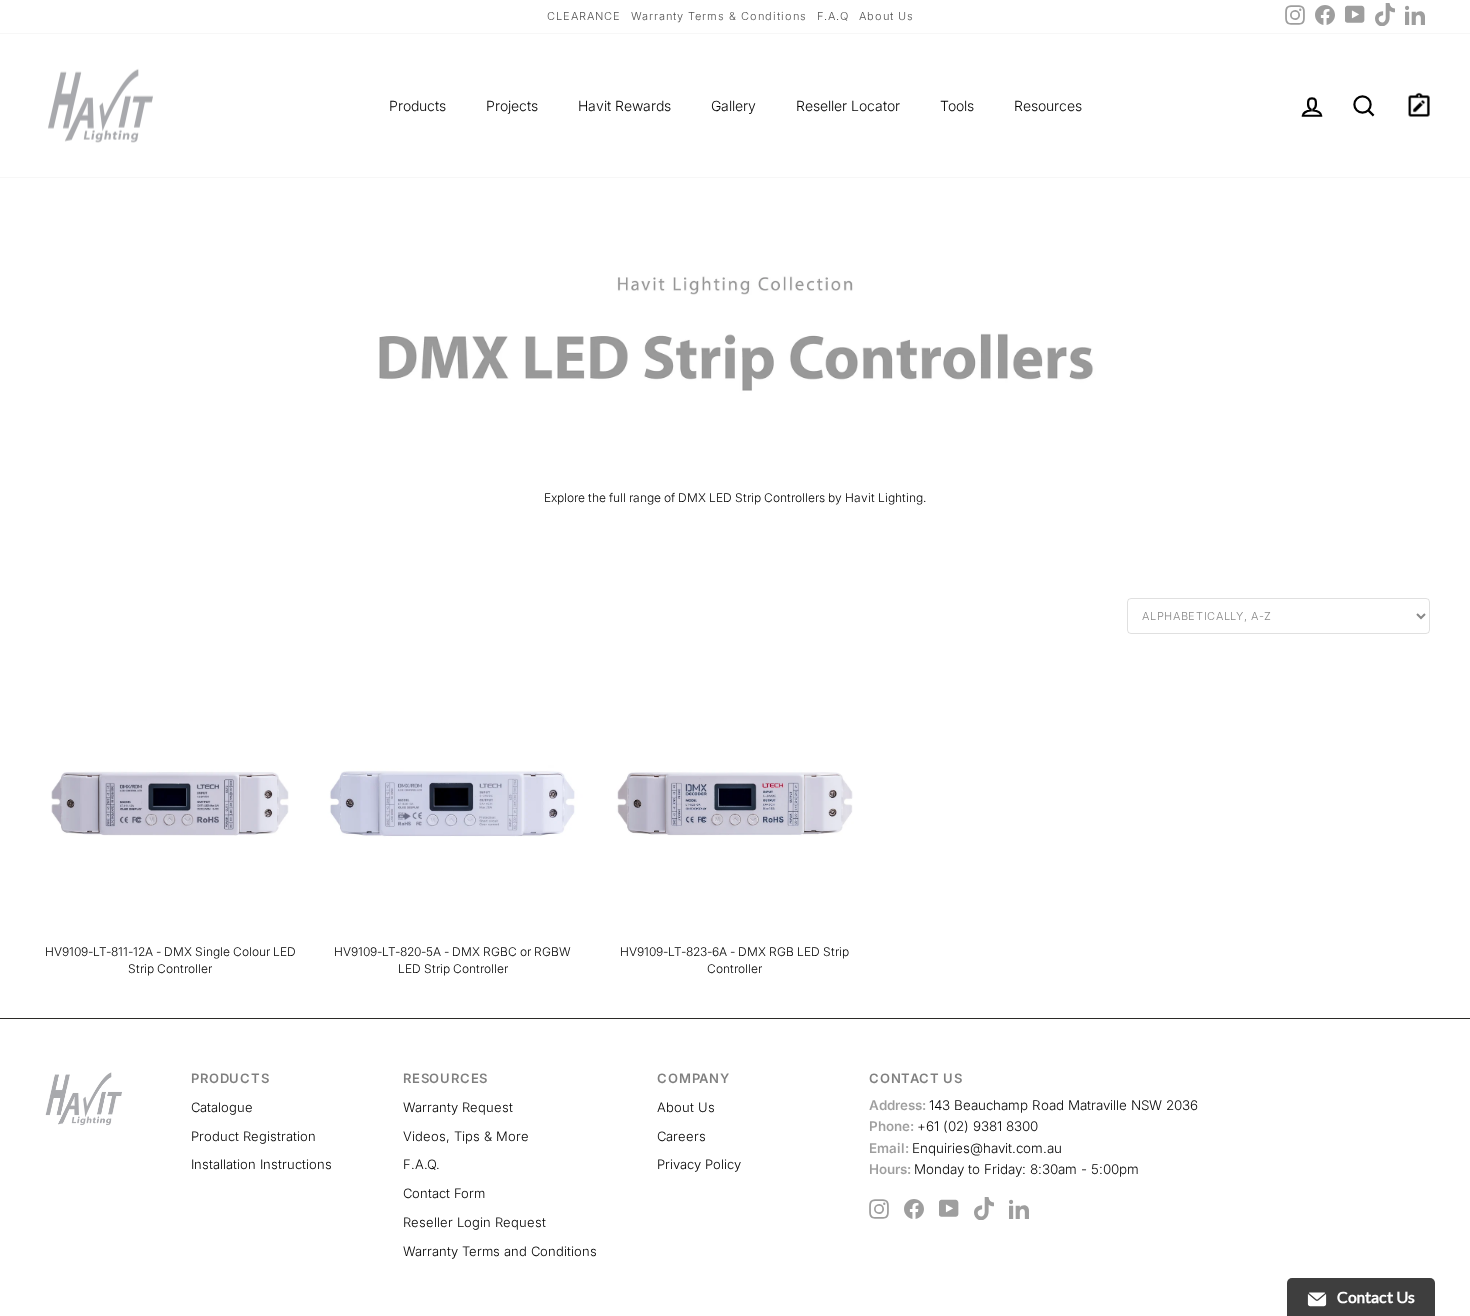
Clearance (584, 16)
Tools (957, 105)
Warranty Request (458, 1107)
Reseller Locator (848, 105)
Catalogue (222, 1107)
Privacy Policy (699, 1164)
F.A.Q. (421, 1164)
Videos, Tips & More (466, 1136)
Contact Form (444, 1193)
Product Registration (253, 1136)
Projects (512, 105)
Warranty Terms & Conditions (719, 16)
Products (417, 105)
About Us (886, 16)
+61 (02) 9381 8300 (953, 1126)
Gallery (733, 105)
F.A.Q (833, 16)
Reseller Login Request (474, 1222)
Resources (1048, 105)
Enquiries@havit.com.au (965, 1148)
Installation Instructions (261, 1164)
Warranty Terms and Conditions (500, 1251)
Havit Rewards (624, 105)
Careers (681, 1136)
